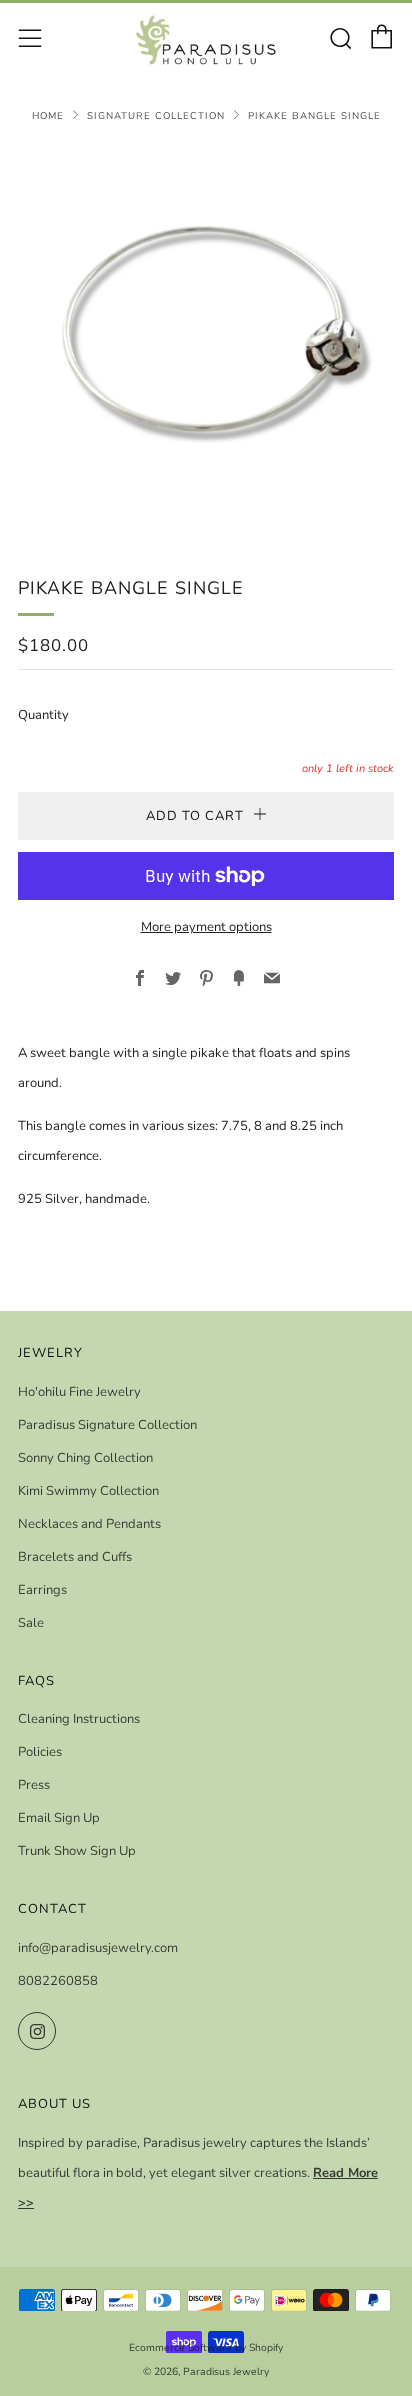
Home (48, 115)
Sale (31, 1623)
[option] (206, 337)
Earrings (42, 1590)
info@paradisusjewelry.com (98, 1948)
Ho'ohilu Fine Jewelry (79, 1392)
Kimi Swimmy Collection (88, 1491)
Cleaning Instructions (79, 1719)
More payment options (206, 927)
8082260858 (58, 1981)
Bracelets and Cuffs (75, 1557)
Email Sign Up (59, 1818)
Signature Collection (156, 115)
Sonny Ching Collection (85, 1458)
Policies (40, 1752)
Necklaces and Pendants (89, 1524)
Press (34, 1785)
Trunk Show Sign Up (77, 1851)
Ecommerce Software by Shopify (206, 2347)
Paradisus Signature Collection (107, 1425)
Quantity (43, 715)
